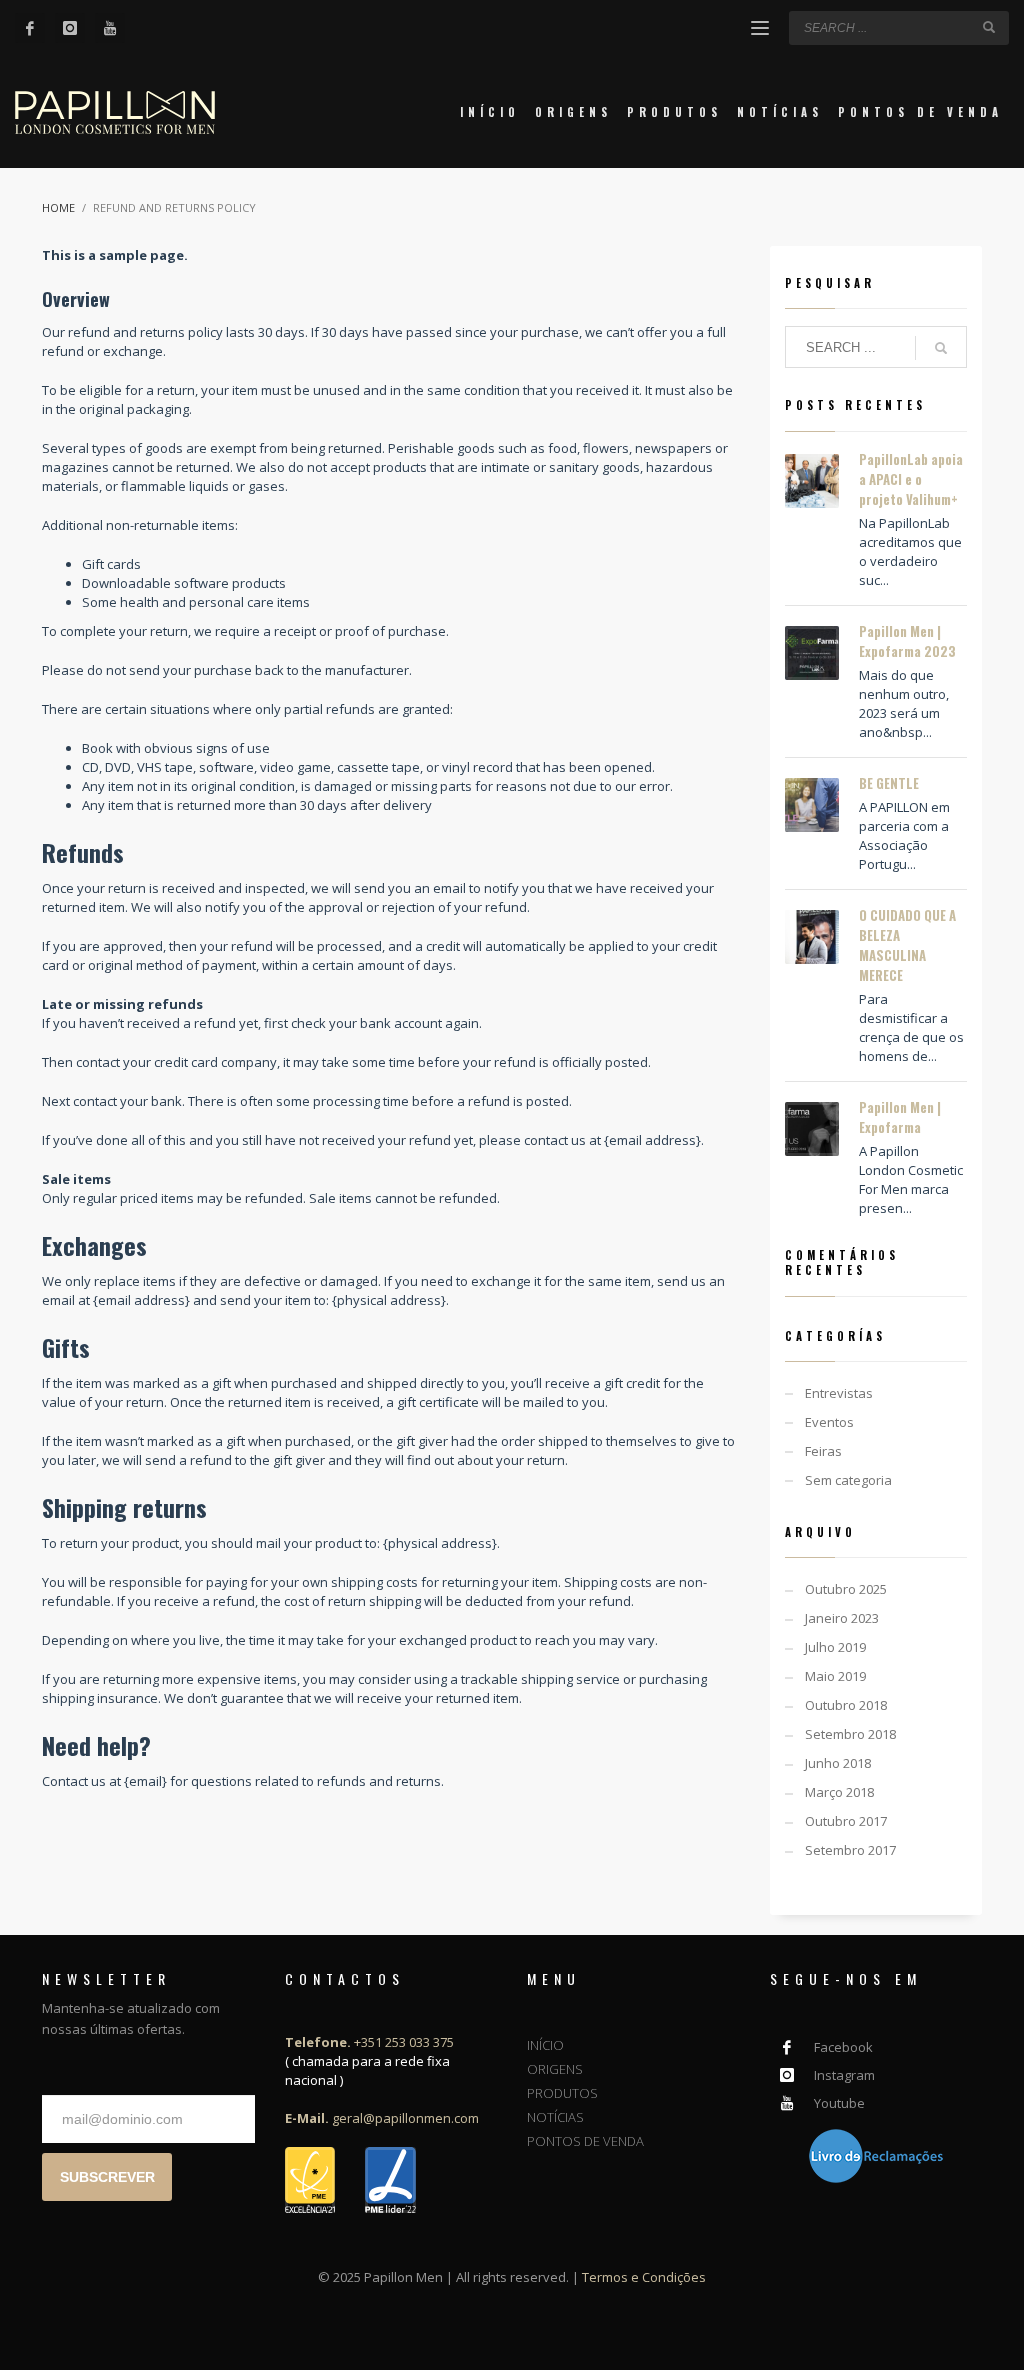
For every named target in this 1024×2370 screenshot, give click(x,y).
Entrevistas (839, 1393)
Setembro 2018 (850, 1734)
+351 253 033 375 (369, 2042)
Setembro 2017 (850, 1850)
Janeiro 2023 (842, 1618)
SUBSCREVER (107, 2177)
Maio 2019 (835, 1676)
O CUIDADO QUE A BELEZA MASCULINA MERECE (907, 945)
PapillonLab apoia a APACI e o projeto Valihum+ (911, 479)
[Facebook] (30, 28)
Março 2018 (839, 1792)
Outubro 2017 (846, 1821)
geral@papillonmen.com (382, 2118)
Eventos (829, 1422)
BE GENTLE (889, 783)
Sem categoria (848, 1480)
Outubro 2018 (846, 1705)
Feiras (823, 1451)
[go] (989, 27)
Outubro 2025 (846, 1589)
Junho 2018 (838, 1763)
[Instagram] (70, 28)
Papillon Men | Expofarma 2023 (907, 641)
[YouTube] (110, 28)
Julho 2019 (835, 1647)
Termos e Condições (644, 2277)
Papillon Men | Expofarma (900, 1117)
